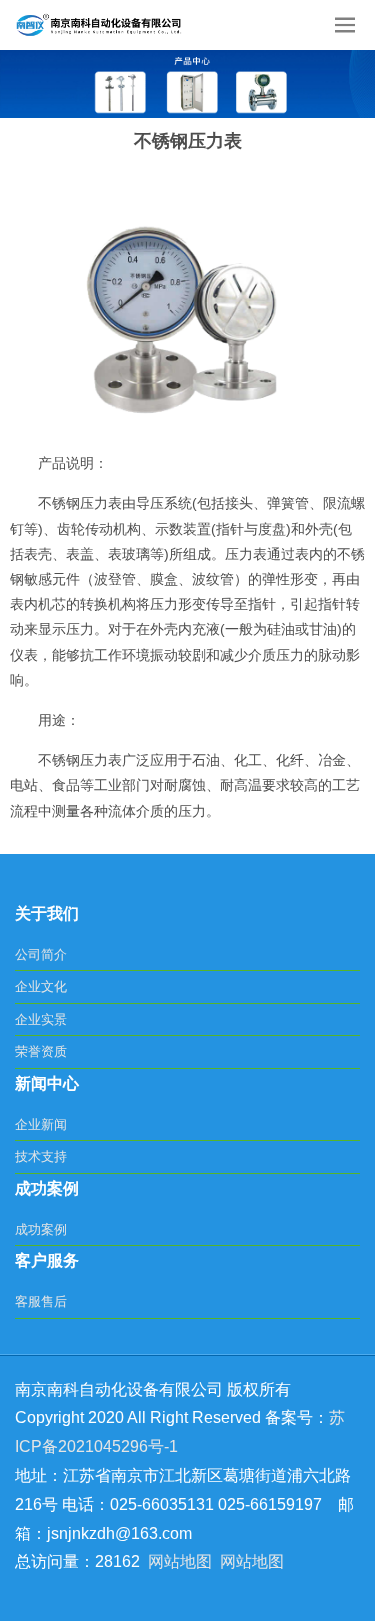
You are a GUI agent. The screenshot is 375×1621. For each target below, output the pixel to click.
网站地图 (180, 1561)
